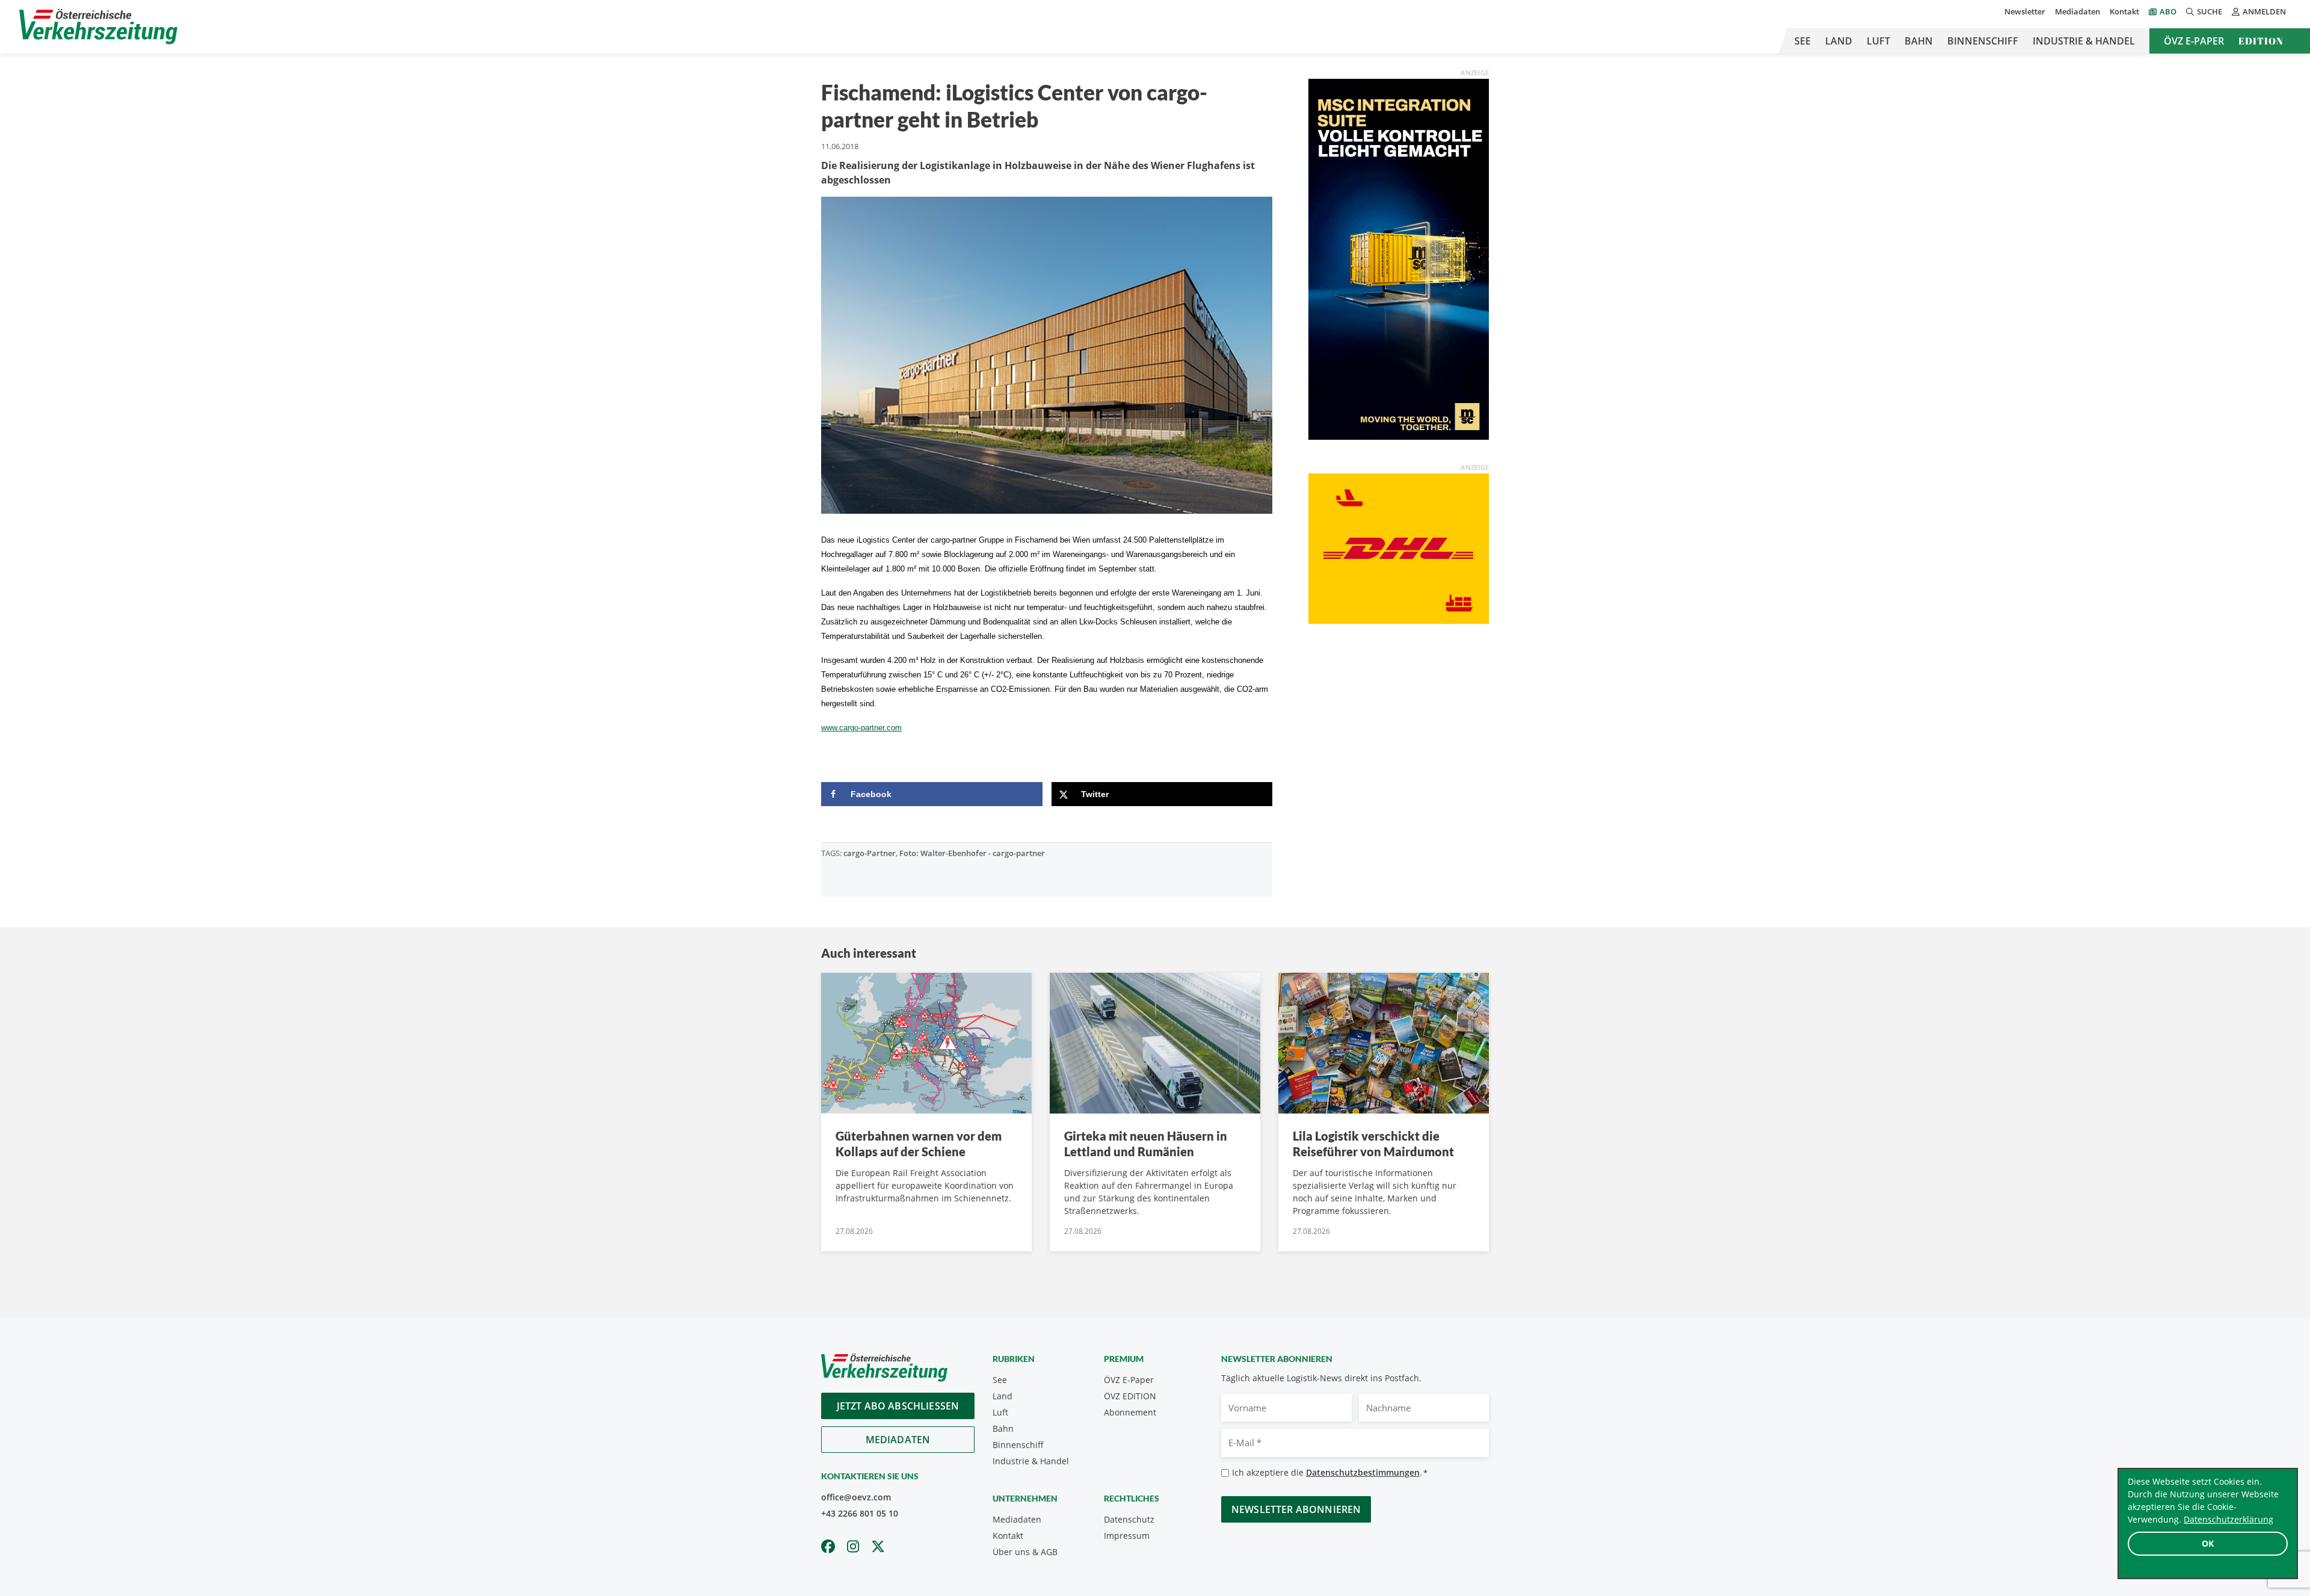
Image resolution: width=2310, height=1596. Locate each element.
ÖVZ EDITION (1130, 1396)
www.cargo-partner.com (861, 728)
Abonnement (1130, 1412)
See (1803, 41)
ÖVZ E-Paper (2194, 41)
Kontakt (2124, 11)
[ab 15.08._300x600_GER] (1399, 258)
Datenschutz (1129, 1519)
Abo (2168, 11)
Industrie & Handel (2084, 41)
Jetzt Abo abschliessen (898, 1406)
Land (1839, 41)
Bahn (1919, 41)
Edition (2261, 41)
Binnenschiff (1983, 41)
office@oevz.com (856, 1497)
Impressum (1127, 1536)
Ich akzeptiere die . (1330, 1472)
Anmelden (2264, 11)
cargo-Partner (870, 853)
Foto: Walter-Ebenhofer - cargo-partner (972, 853)
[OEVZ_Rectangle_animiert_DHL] (1399, 547)
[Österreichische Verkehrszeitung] (98, 27)
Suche (2210, 11)
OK (2208, 1543)
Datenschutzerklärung (2228, 1519)
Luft (1878, 41)
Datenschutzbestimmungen (1363, 1472)
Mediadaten (2077, 11)
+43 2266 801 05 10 (860, 1513)
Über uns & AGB (1025, 1552)
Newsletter (2025, 11)
